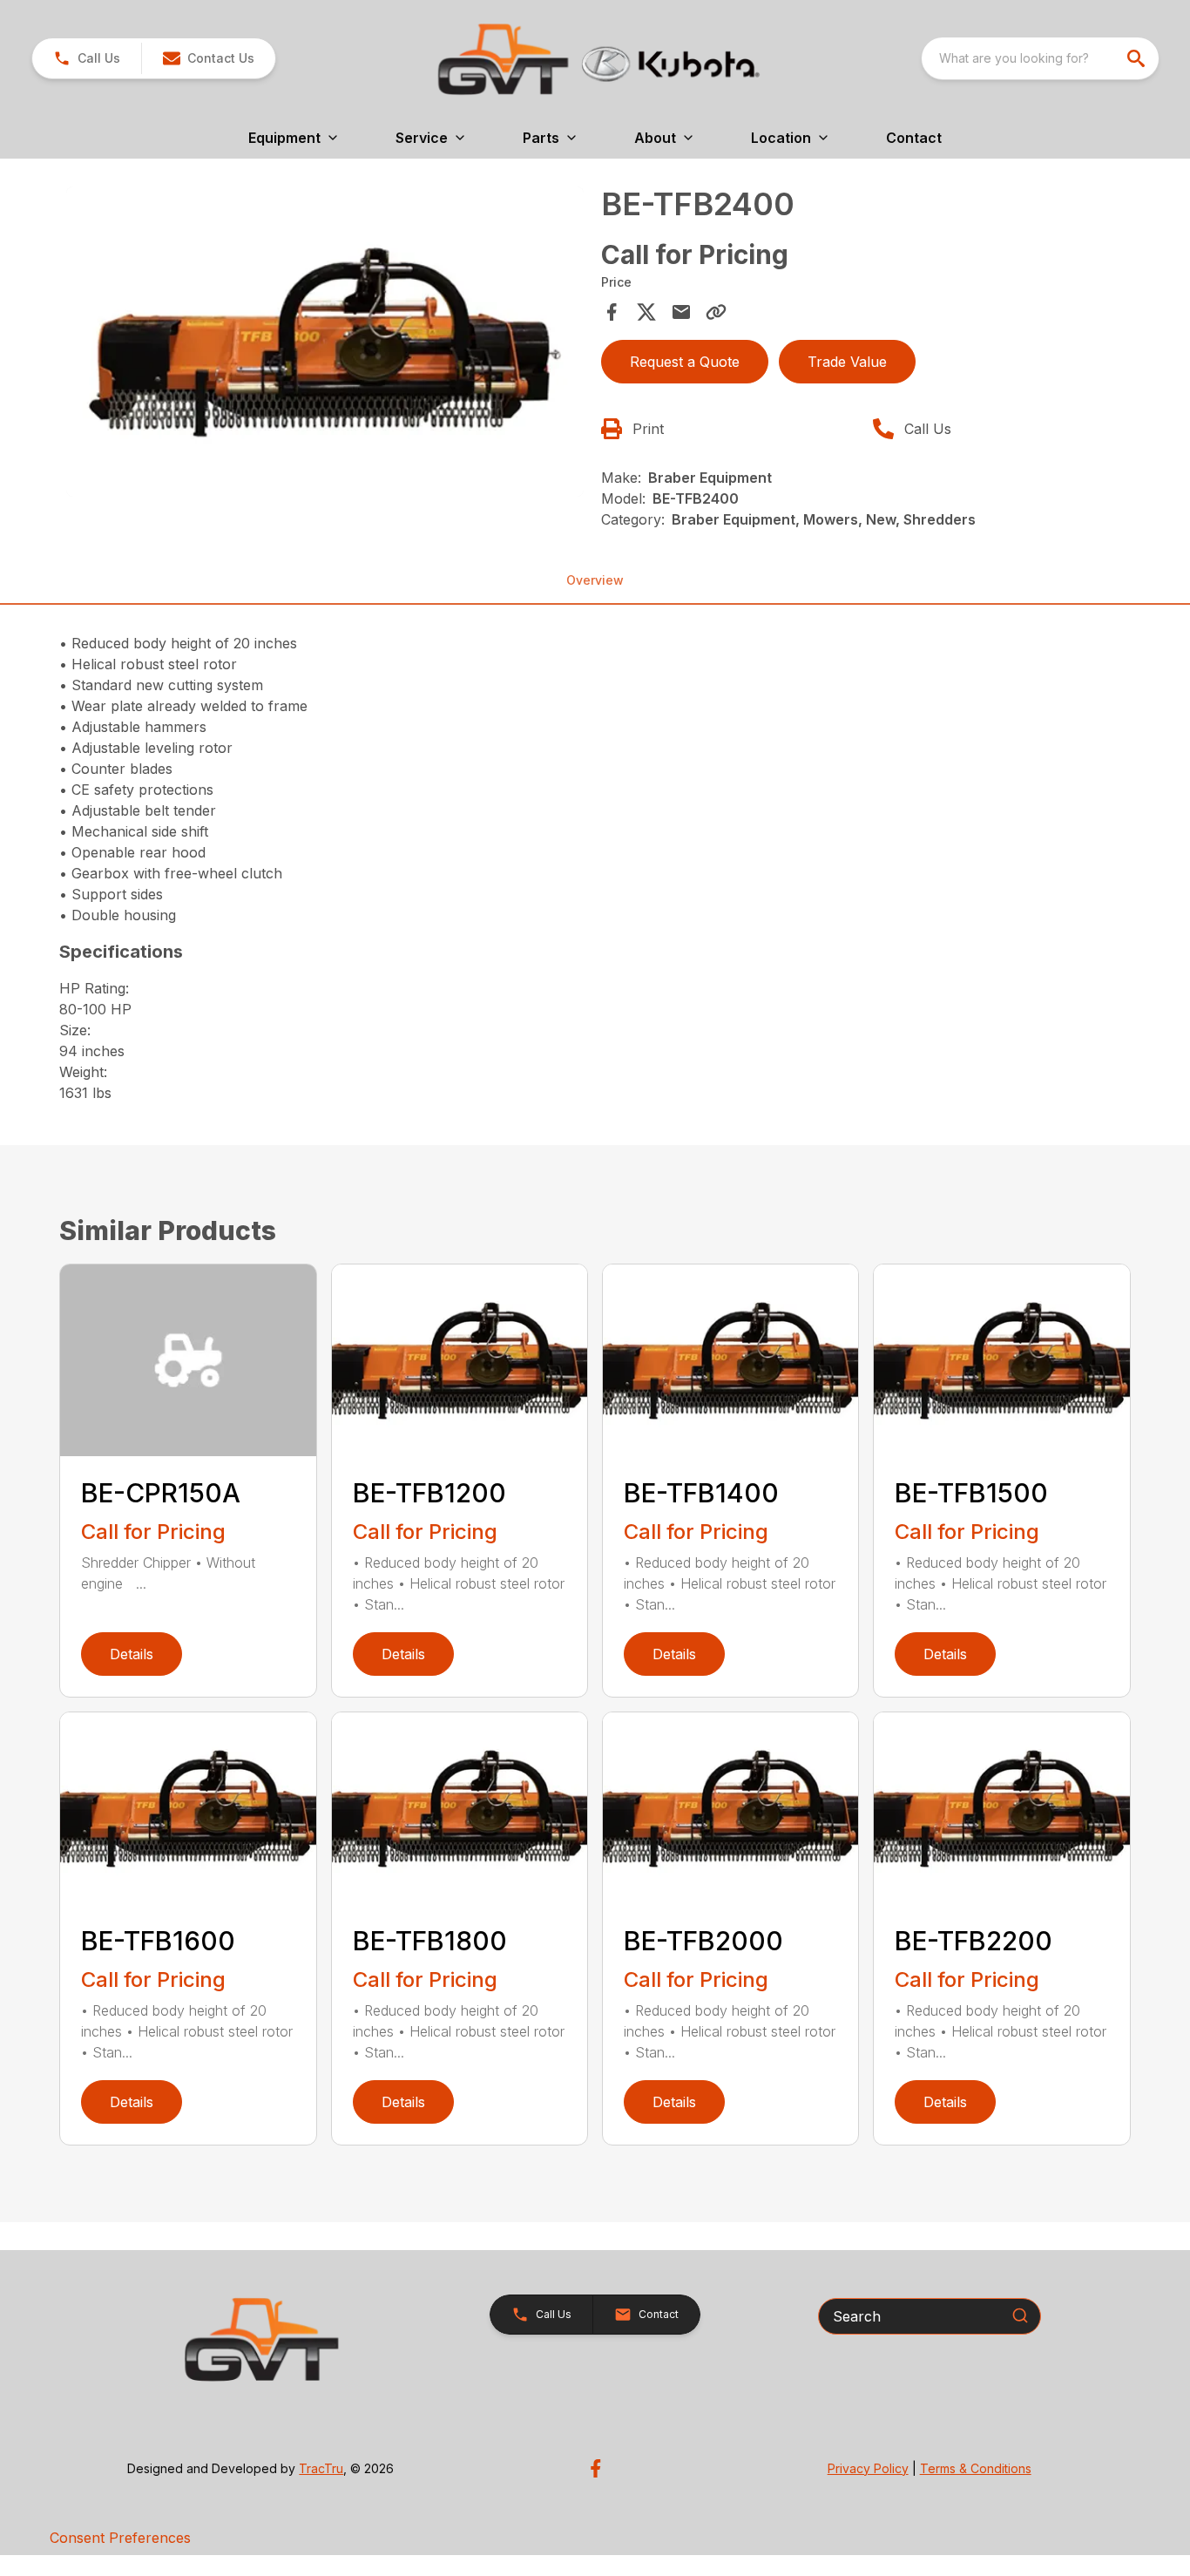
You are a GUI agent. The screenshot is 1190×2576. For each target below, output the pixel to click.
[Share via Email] (681, 312)
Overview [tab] (595, 580)
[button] (87, 58)
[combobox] (1040, 58)
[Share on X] (646, 312)
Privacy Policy (868, 2468)
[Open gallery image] (325, 342)
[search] (1138, 58)
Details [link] (132, 1654)
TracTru (321, 2468)
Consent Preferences (120, 2538)
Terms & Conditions (976, 2468)
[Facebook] (595, 2468)
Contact (914, 138)
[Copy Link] (716, 312)
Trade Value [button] (847, 362)
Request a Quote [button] (685, 362)
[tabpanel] (325, 344)
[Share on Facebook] (612, 312)
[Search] (1020, 2315)
